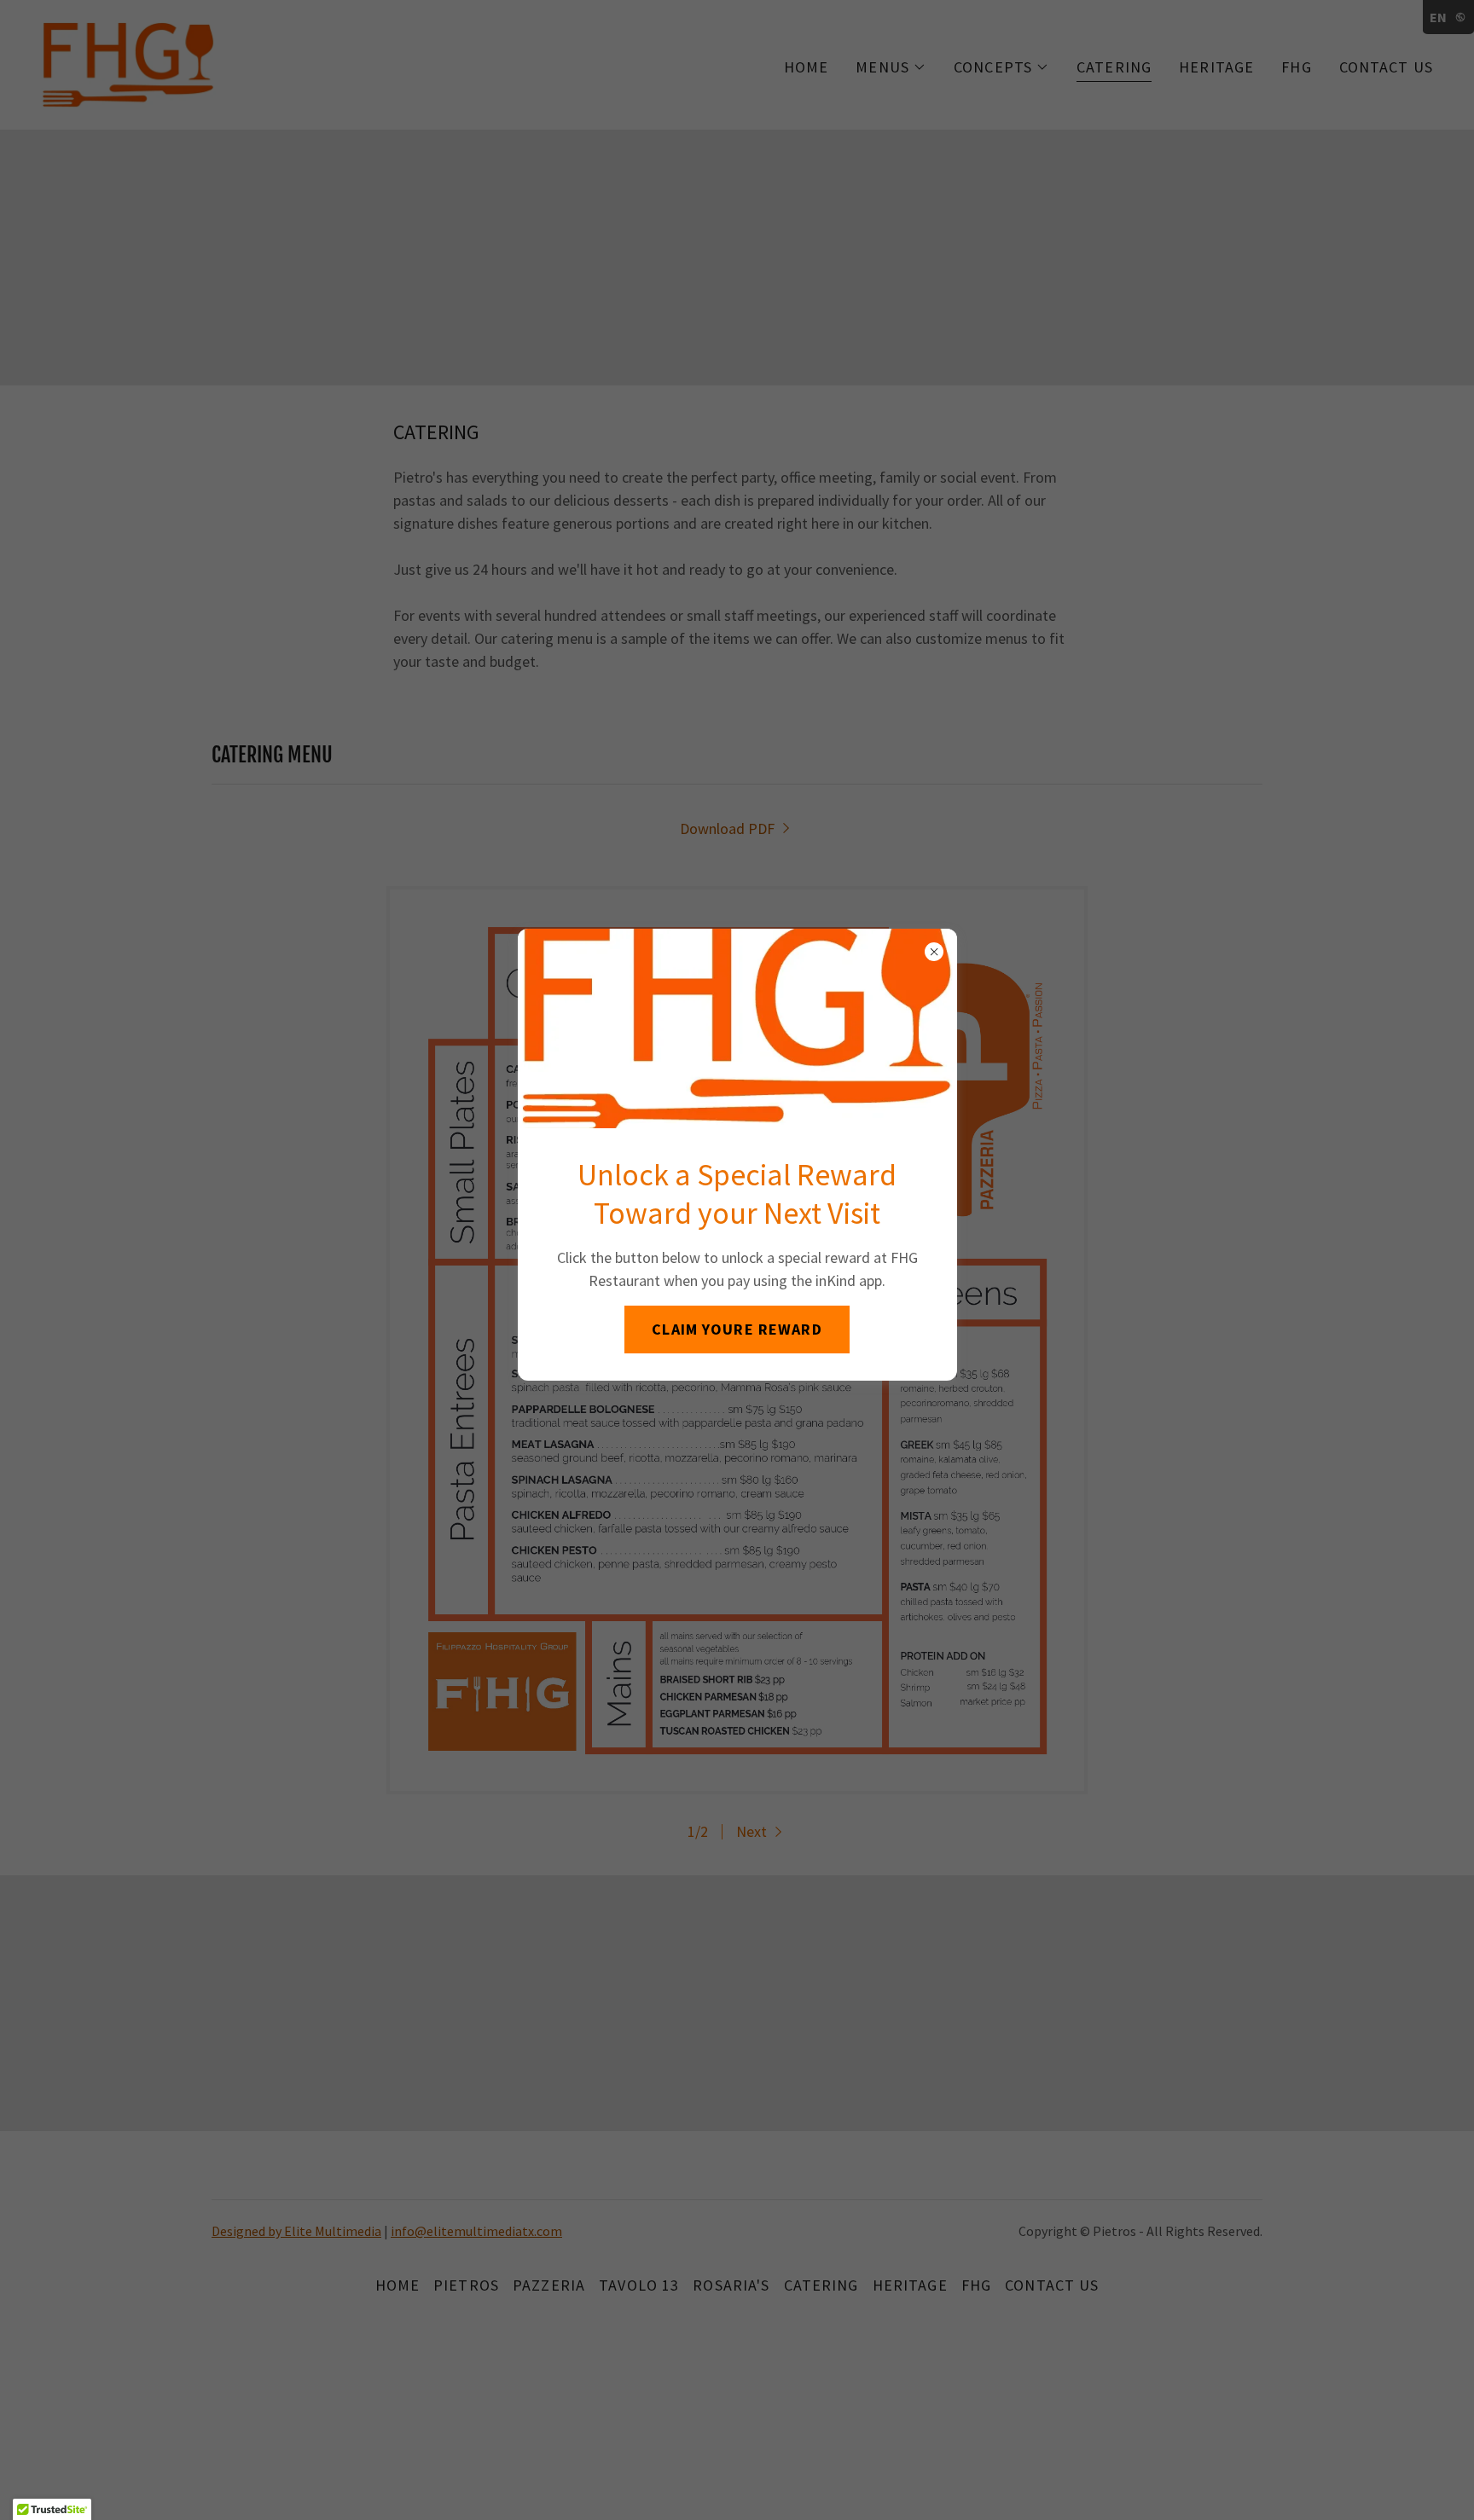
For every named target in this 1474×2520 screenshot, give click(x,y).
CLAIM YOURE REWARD (737, 1329)
